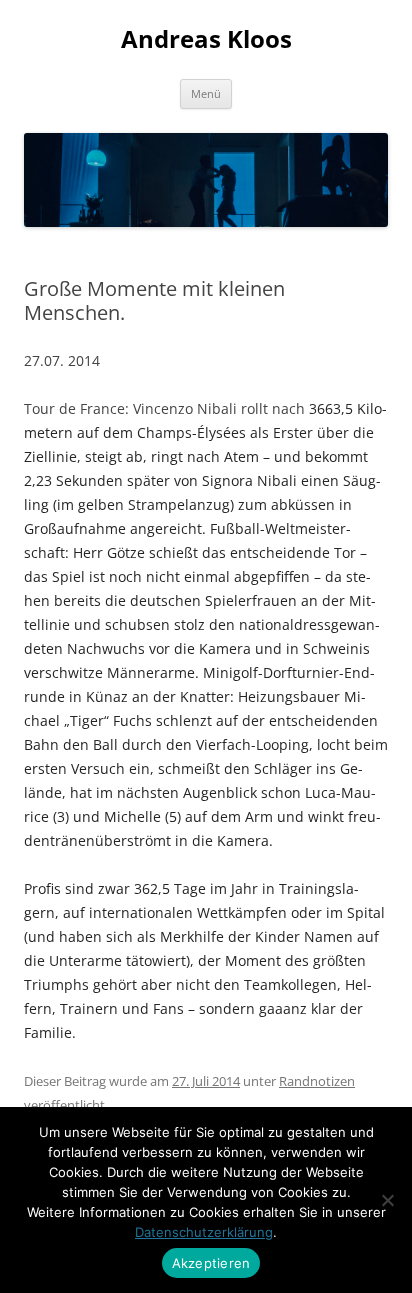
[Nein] (387, 1200)
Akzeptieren (211, 1263)
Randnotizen (317, 1081)
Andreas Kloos (206, 39)
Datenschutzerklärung (204, 1232)
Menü (206, 93)
